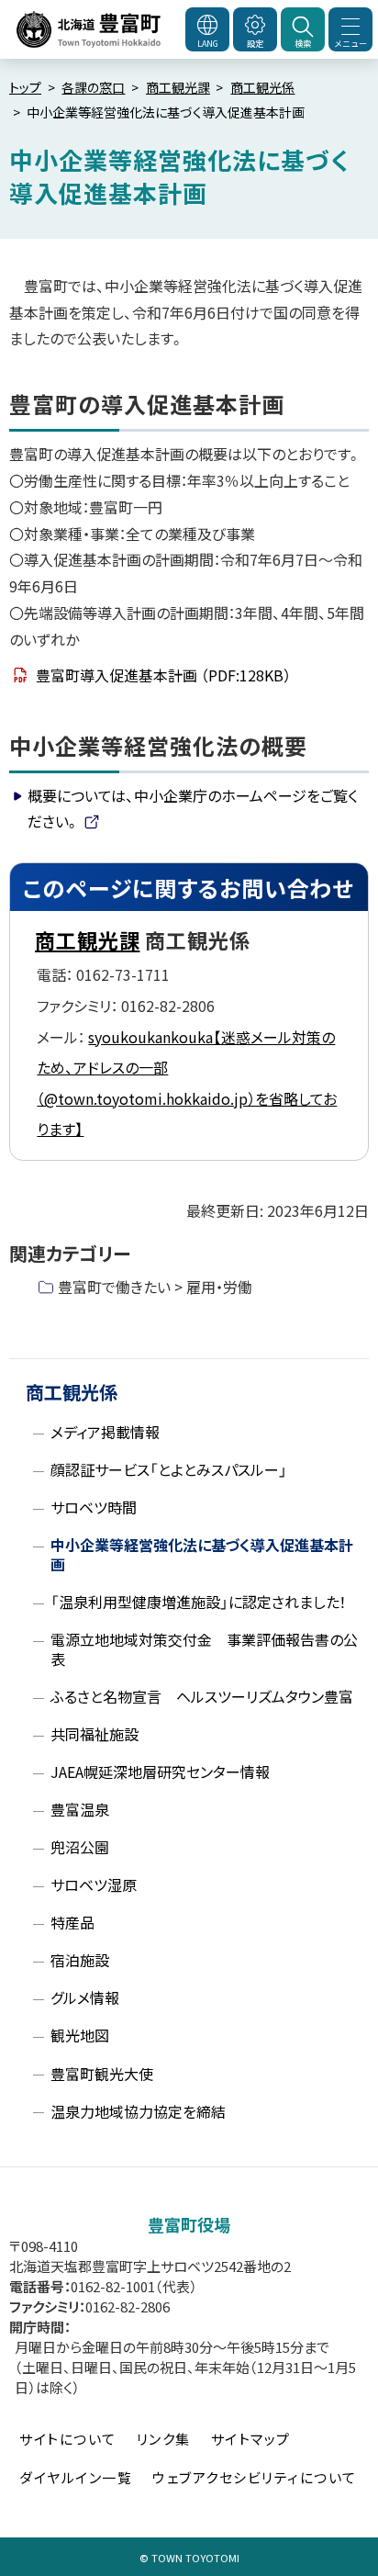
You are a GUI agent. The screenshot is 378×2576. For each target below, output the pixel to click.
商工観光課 (178, 87)
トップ (25, 87)
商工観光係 (262, 87)
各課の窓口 (93, 87)
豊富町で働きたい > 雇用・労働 (155, 1287)
